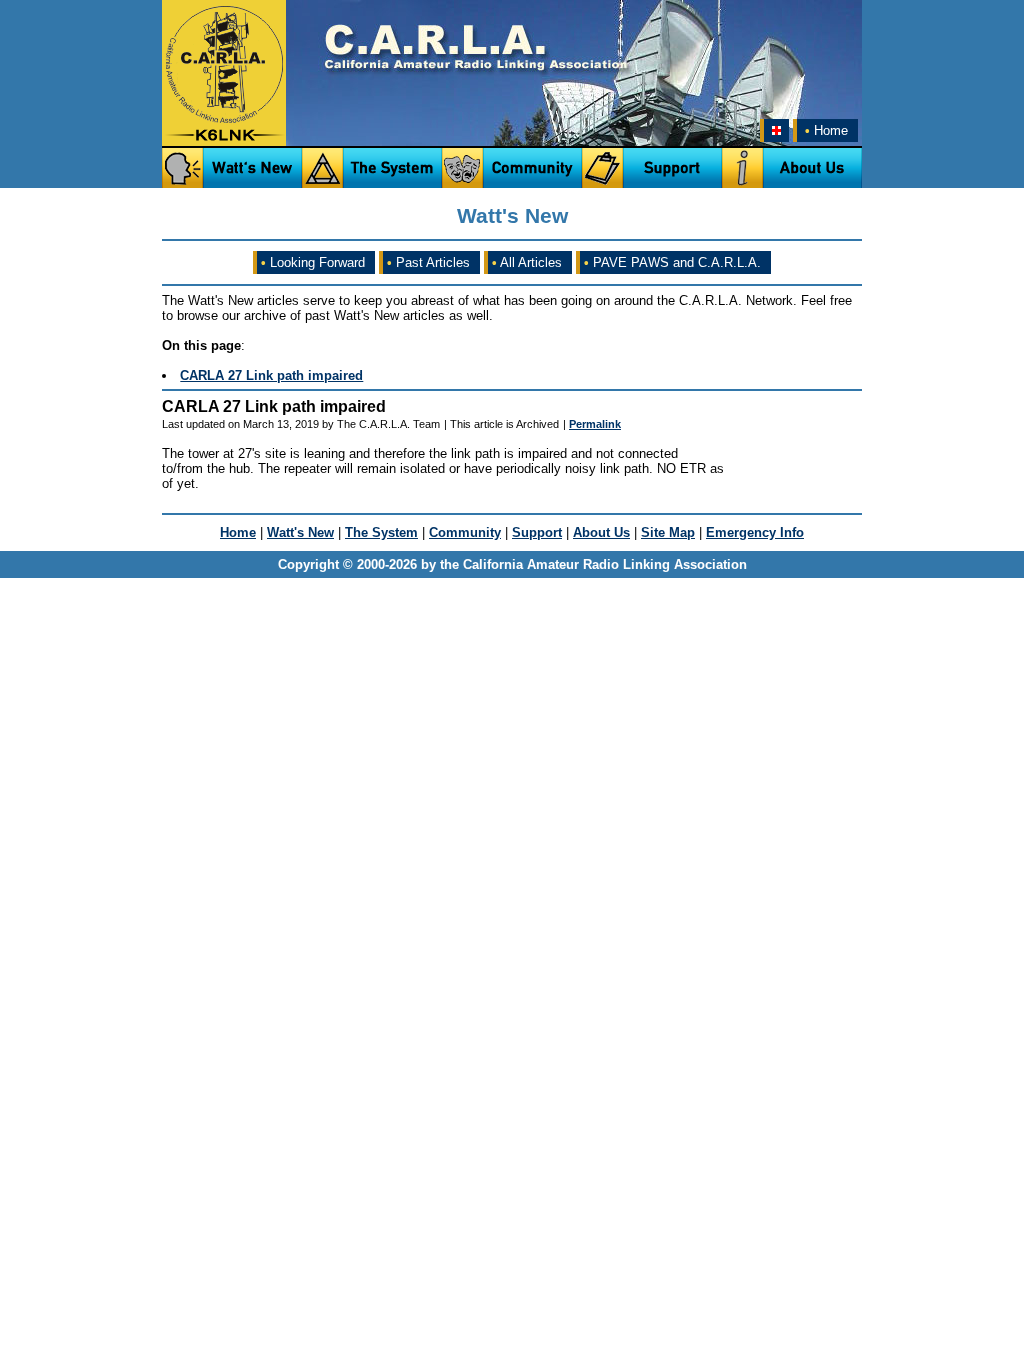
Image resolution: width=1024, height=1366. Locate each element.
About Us (601, 532)
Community (465, 532)
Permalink (595, 424)
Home (826, 130)
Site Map (668, 532)
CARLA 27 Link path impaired (271, 375)
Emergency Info (755, 532)
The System (381, 532)
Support (537, 532)
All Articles (527, 262)
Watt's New (300, 532)
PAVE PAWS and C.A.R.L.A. (672, 262)
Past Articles (428, 262)
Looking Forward (313, 262)
